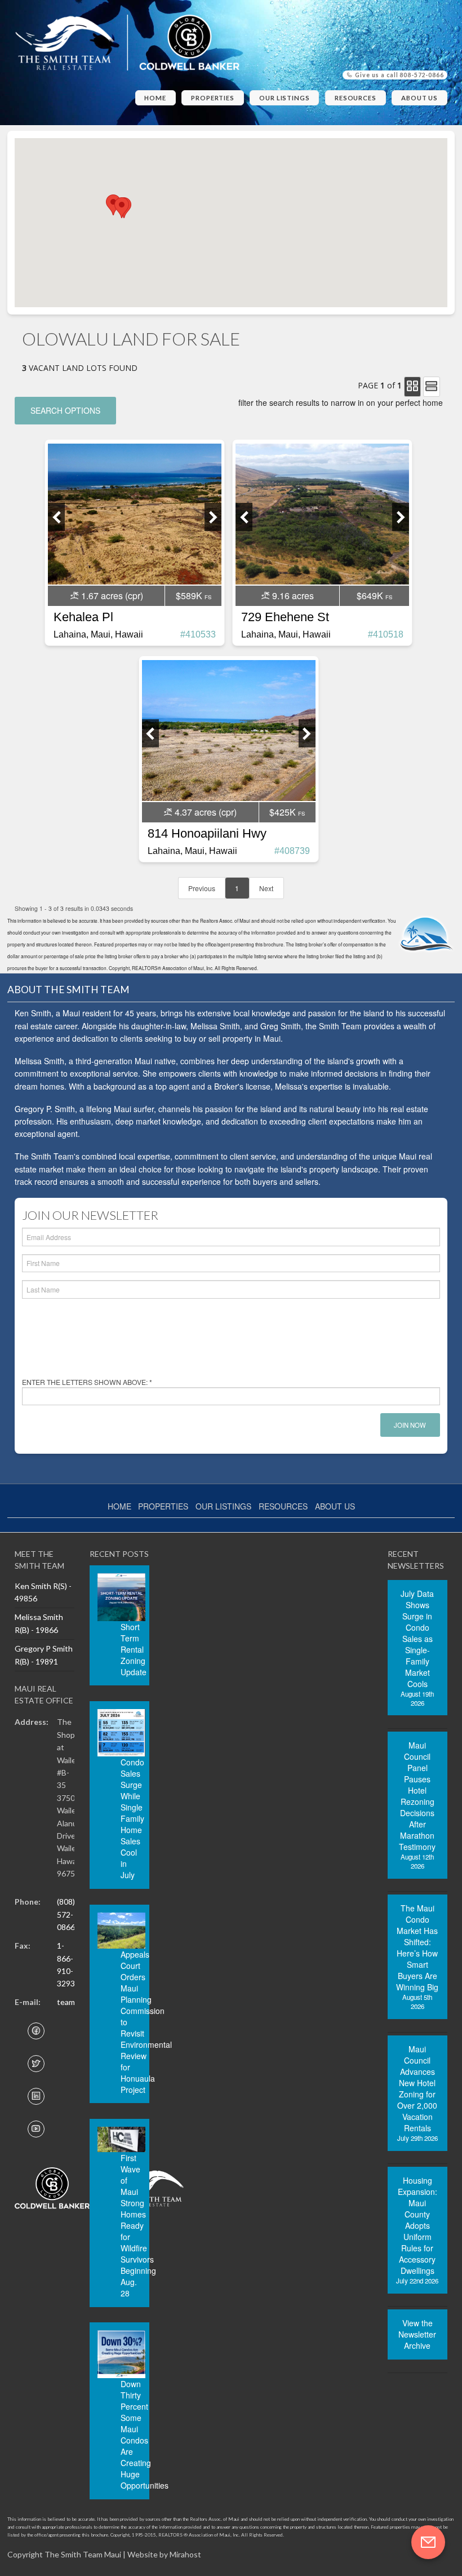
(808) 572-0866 (66, 1914)
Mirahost (185, 2554)
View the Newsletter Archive (417, 2334)
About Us (419, 98)
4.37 (205, 812)
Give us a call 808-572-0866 (399, 75)
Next (266, 888)
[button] (122, 208)
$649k (370, 596)
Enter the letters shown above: (87, 1382)
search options (65, 410)
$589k (189, 596)
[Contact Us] (428, 2542)
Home (155, 98)
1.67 (111, 596)
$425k (283, 812)
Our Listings (285, 98)
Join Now (410, 1425)
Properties (213, 98)
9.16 (292, 596)
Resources (356, 98)
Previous (202, 888)
